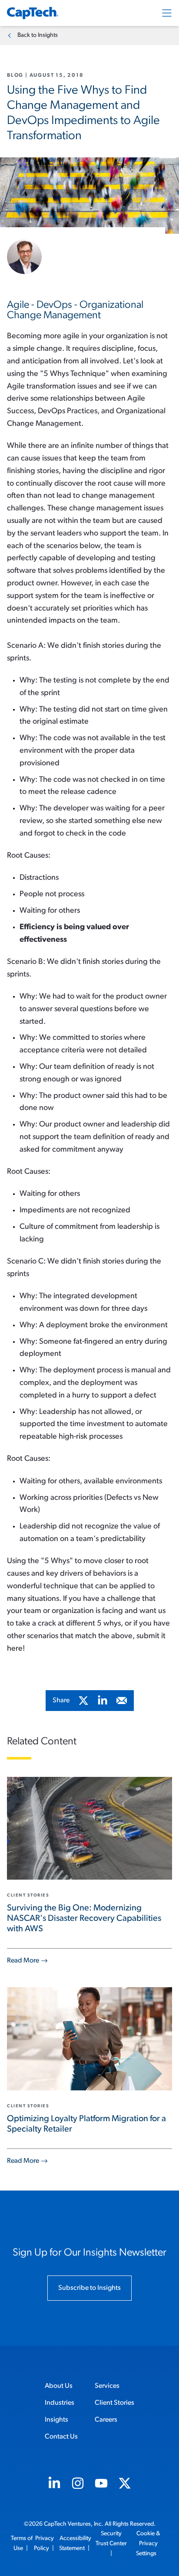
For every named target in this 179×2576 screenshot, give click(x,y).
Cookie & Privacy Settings (148, 2544)
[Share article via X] (83, 1701)
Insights (56, 2420)
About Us (59, 2386)
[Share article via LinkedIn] (103, 1701)
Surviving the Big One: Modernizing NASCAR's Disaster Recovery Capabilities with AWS (84, 1919)
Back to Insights (38, 35)
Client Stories (114, 2403)
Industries (60, 2403)
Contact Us (61, 2437)
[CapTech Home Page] (33, 13)
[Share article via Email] (122, 1701)
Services (107, 2386)
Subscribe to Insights (89, 2288)
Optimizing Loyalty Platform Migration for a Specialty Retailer (86, 2124)
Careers (106, 2420)
